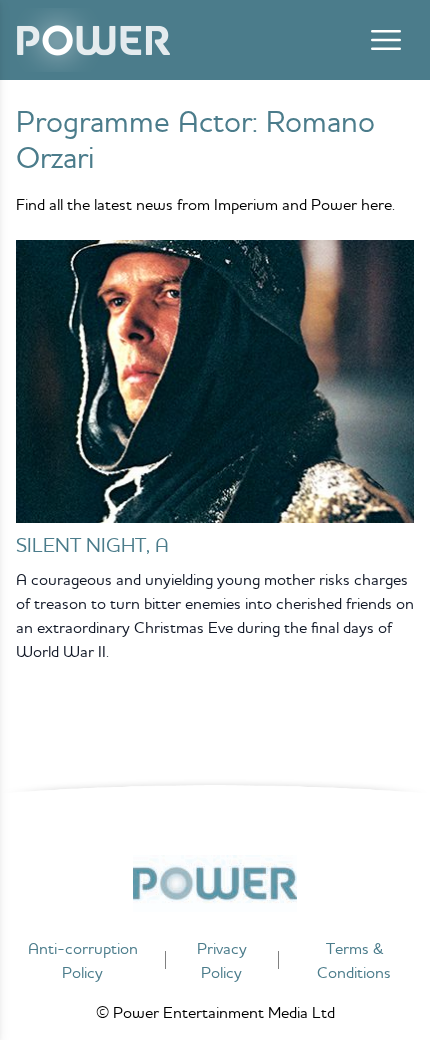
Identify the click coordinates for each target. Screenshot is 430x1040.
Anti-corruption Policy (83, 960)
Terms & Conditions (354, 960)
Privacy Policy (222, 960)
